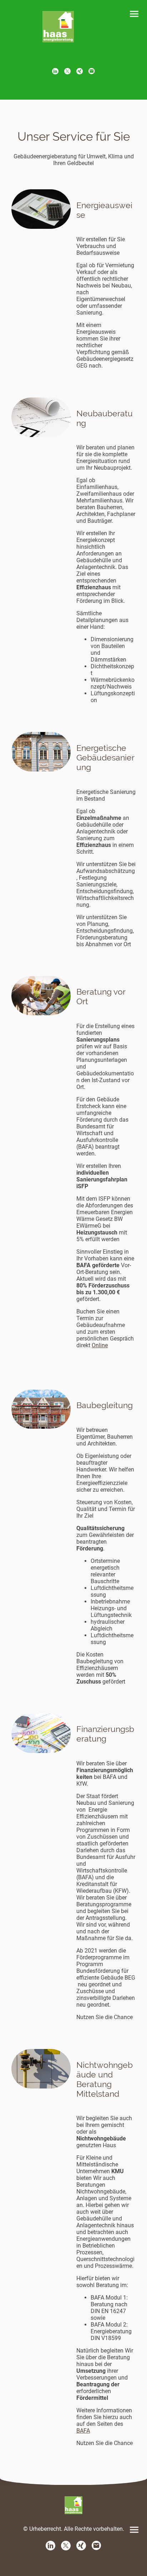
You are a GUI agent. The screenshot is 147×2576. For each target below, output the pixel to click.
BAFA (83, 2431)
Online (100, 1345)
